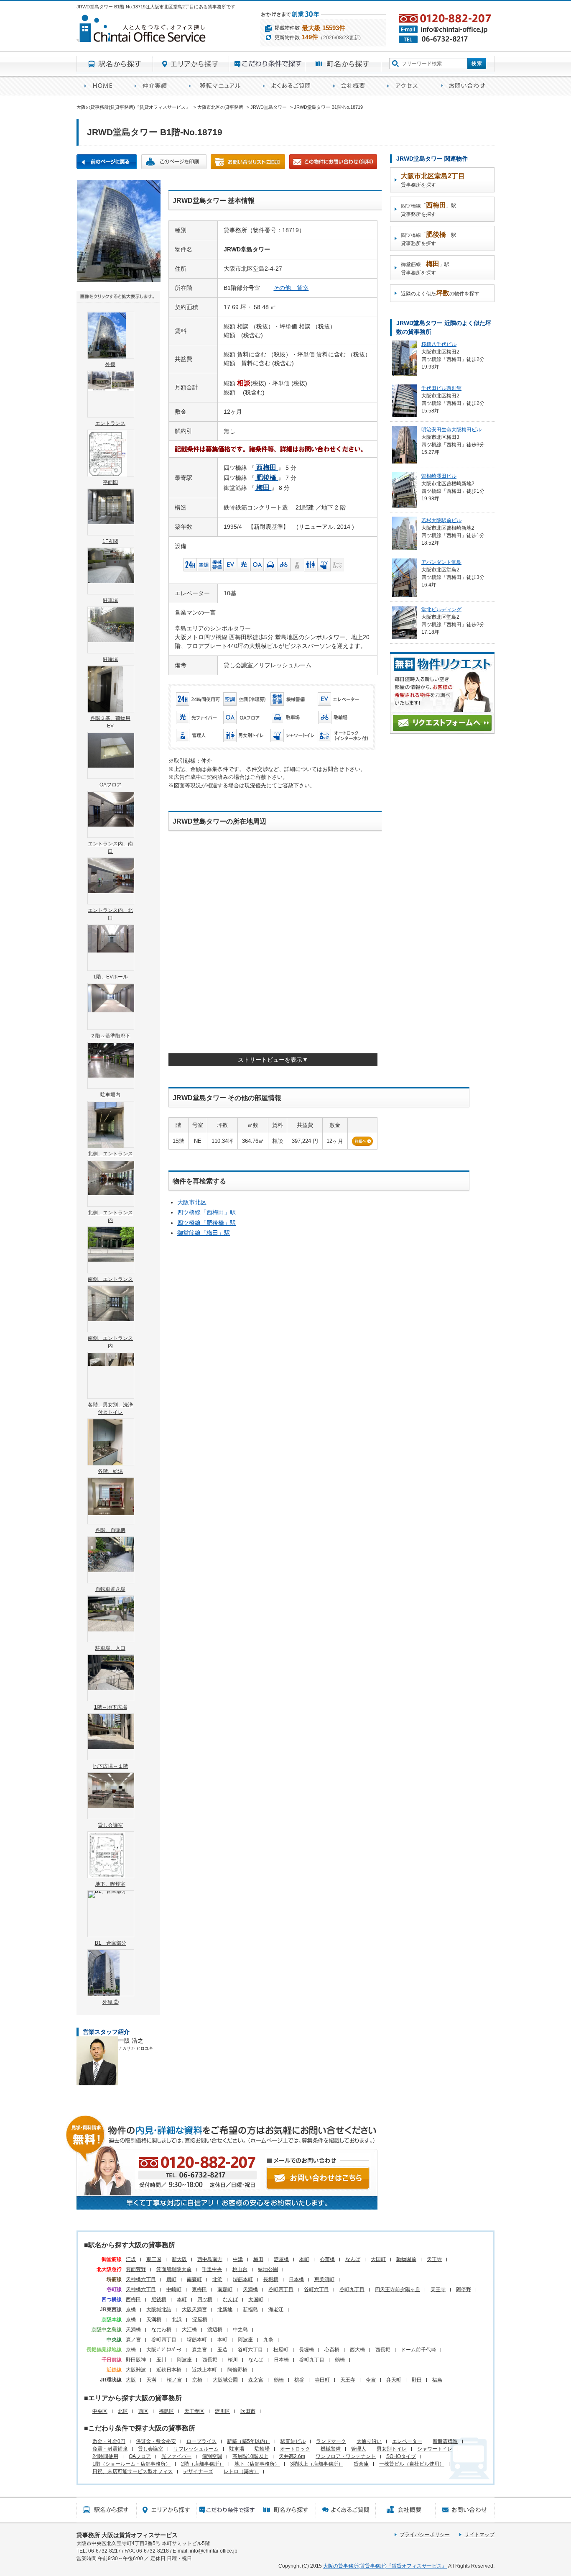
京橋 (131, 2310)
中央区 (100, 2411)
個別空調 (212, 2456)
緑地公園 (268, 2269)
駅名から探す (115, 64)
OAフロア (140, 2456)
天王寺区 (194, 2411)
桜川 (233, 2360)
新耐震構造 (445, 2441)
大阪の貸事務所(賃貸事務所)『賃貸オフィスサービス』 (385, 2566)
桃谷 (299, 2380)
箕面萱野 (136, 2269)
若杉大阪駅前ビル (441, 520)
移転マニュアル (218, 86)
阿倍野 (464, 2289)
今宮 (371, 2380)
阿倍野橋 (237, 2370)
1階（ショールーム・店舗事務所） (131, 2464)
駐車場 (237, 2449)
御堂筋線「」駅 (204, 1233)
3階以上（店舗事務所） (317, 2464)
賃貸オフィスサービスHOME (102, 86)
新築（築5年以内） (249, 2441)
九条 (268, 2340)
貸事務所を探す (433, 180)
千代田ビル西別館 (441, 388)
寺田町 (322, 2380)
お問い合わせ (464, 86)
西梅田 (133, 2299)
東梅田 (199, 2289)
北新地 (225, 2310)
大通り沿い (369, 2441)
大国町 (378, 2259)
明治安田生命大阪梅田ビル (451, 430)
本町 (304, 2259)
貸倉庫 (361, 2464)
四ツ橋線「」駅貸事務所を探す (428, 209)
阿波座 (245, 2340)
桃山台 (240, 2269)
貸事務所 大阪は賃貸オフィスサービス (127, 2535)
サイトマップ (479, 2535)
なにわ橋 (161, 2330)
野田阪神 (136, 2360)
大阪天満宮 (194, 2310)
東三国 (154, 2259)
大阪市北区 (192, 1202)
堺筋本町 (243, 2279)
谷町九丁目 (352, 2289)
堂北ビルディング (441, 609)
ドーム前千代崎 (418, 2350)
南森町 (194, 2279)
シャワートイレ (435, 2449)
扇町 (171, 2279)
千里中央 (212, 2269)
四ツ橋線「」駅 (206, 1212)
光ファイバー (176, 2456)
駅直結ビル (293, 2441)
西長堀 (383, 2350)
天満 (151, 2380)
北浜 (217, 2279)
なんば (353, 2259)
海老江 (276, 2310)
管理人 (359, 2449)
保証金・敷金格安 (156, 2441)
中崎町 (174, 2289)
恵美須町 (324, 2279)
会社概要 (352, 86)
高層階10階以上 (250, 2456)
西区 (143, 2411)
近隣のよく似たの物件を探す (440, 293)
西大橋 (357, 2350)
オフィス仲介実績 (154, 86)
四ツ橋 (205, 2299)
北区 (123, 2411)
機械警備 (331, 2449)
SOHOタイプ (401, 2456)
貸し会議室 (150, 2449)
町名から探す (343, 64)
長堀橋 (271, 2279)
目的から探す (267, 64)
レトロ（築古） (241, 2471)
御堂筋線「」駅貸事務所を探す (425, 268)
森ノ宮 (133, 2340)
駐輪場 (262, 2449)
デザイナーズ (198, 2471)
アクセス (406, 86)
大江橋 (189, 2330)
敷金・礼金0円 (109, 2441)
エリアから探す (191, 64)
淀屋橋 (281, 2259)
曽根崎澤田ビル (439, 476)
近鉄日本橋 (169, 2370)
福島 (437, 2380)
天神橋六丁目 (141, 2279)
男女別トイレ (392, 2449)
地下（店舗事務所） (257, 2464)
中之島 (240, 2330)
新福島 (250, 2310)
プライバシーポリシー (425, 2535)
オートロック (295, 2449)
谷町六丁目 (316, 2289)
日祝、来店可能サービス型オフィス (133, 2471)
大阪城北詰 (159, 2310)
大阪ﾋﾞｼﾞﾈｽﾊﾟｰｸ (164, 2350)
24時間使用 (105, 2456)
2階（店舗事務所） (203, 2464)
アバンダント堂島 (441, 562)
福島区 (166, 2411)
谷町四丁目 (281, 2289)
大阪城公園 (225, 2380)
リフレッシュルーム (196, 2449)
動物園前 (406, 2259)
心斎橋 (327, 2259)
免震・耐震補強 (110, 2449)
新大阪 (179, 2259)
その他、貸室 (291, 288)
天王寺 (434, 2259)
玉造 (222, 2350)
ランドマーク (331, 2441)
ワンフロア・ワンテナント (346, 2456)
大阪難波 (136, 2370)
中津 (238, 2259)
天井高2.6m (292, 2456)
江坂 (131, 2259)
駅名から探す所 (106, 2510)
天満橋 (250, 2289)
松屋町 (281, 2350)
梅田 (258, 2259)
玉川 (161, 2360)
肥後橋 (159, 2299)
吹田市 (248, 2411)
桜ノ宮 (174, 2380)
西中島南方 (210, 2259)
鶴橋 (340, 2360)
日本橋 (296, 2279)
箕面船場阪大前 (174, 2269)
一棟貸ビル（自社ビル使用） (412, 2464)
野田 (417, 2380)
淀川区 (222, 2411)
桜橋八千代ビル (439, 344)
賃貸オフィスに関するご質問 (290, 86)
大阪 (131, 2380)
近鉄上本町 (204, 2370)
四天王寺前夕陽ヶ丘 (398, 2289)
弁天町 (394, 2380)
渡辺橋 (215, 2330)
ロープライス (201, 2441)
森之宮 (199, 2350)
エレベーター (407, 2441)
